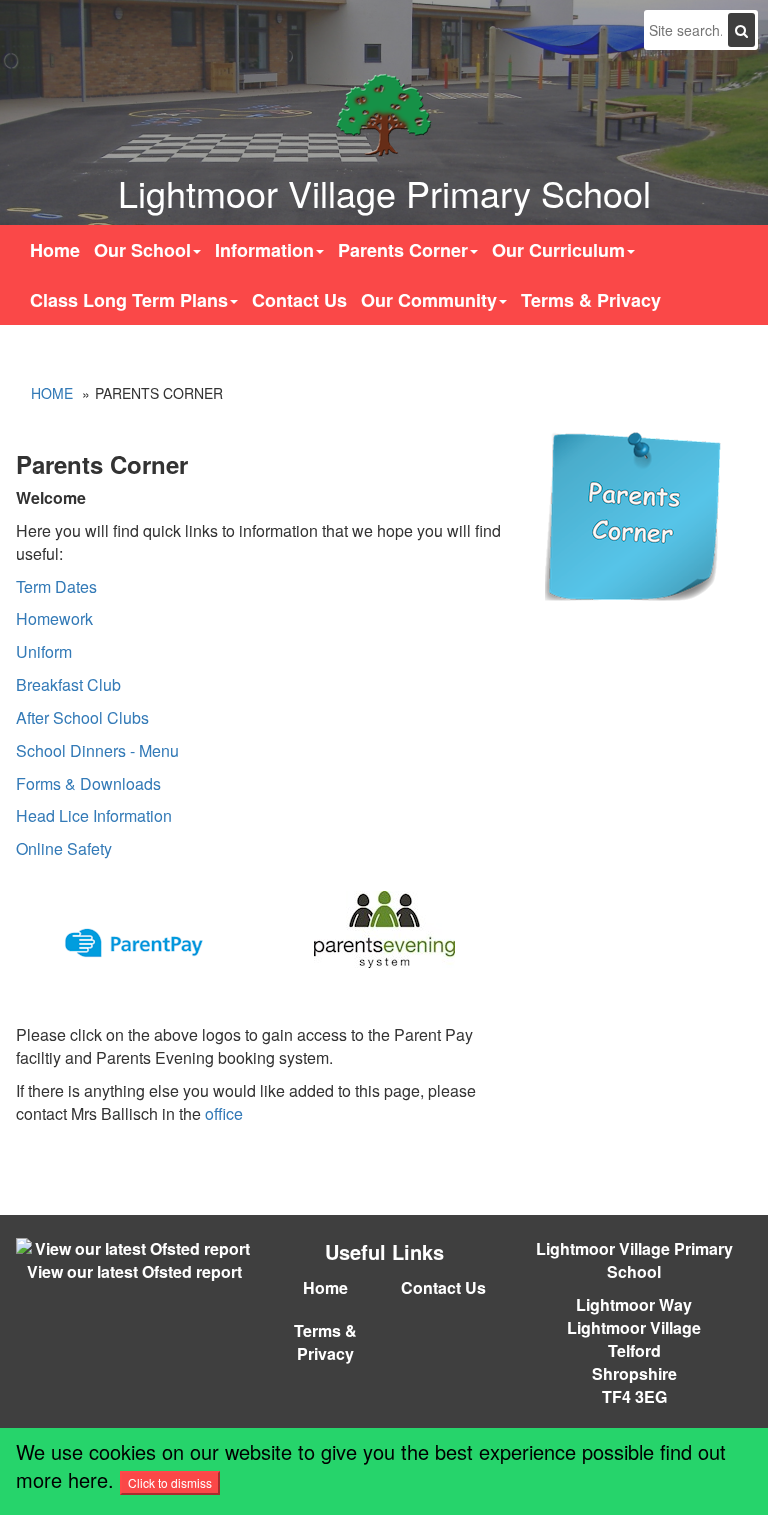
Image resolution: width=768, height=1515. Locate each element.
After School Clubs (82, 717)
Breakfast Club (68, 684)
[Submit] (741, 30)
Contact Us (299, 300)
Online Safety (64, 848)
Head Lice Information (94, 815)
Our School (142, 250)
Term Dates (56, 586)
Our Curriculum (558, 250)
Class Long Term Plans (129, 300)
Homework (54, 618)
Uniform (44, 651)
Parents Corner (403, 250)
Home (55, 250)
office (224, 1113)
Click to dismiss (170, 1482)
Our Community (429, 300)
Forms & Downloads (88, 783)
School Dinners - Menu (97, 750)
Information (264, 250)
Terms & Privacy (591, 300)
